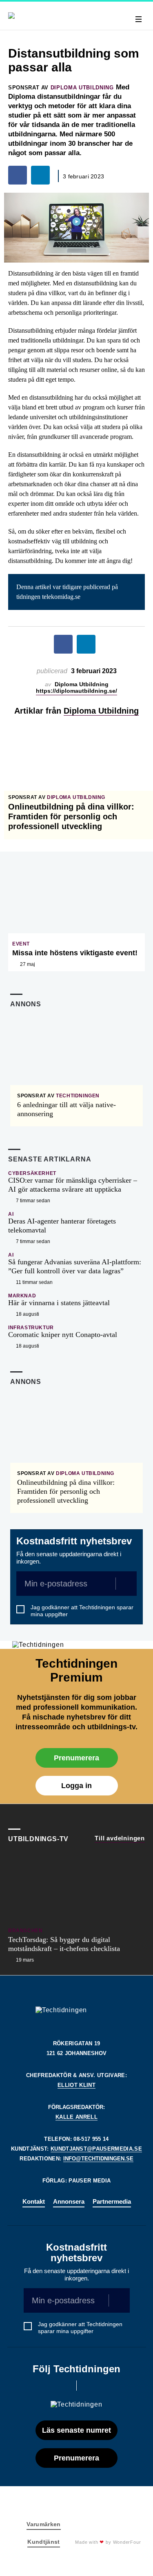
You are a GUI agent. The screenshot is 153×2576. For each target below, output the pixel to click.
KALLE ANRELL (76, 2117)
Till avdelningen (120, 1838)
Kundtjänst (44, 2542)
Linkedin (88, 2386)
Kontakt (34, 2201)
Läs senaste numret (76, 2430)
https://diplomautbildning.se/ (76, 691)
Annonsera (69, 2201)
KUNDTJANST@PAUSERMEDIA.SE (96, 2149)
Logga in (76, 1786)
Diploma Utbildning (101, 711)
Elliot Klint (76, 2085)
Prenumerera (76, 1758)
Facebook (65, 2386)
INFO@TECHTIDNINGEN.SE (98, 2159)
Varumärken (44, 2524)
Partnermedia (112, 2201)
